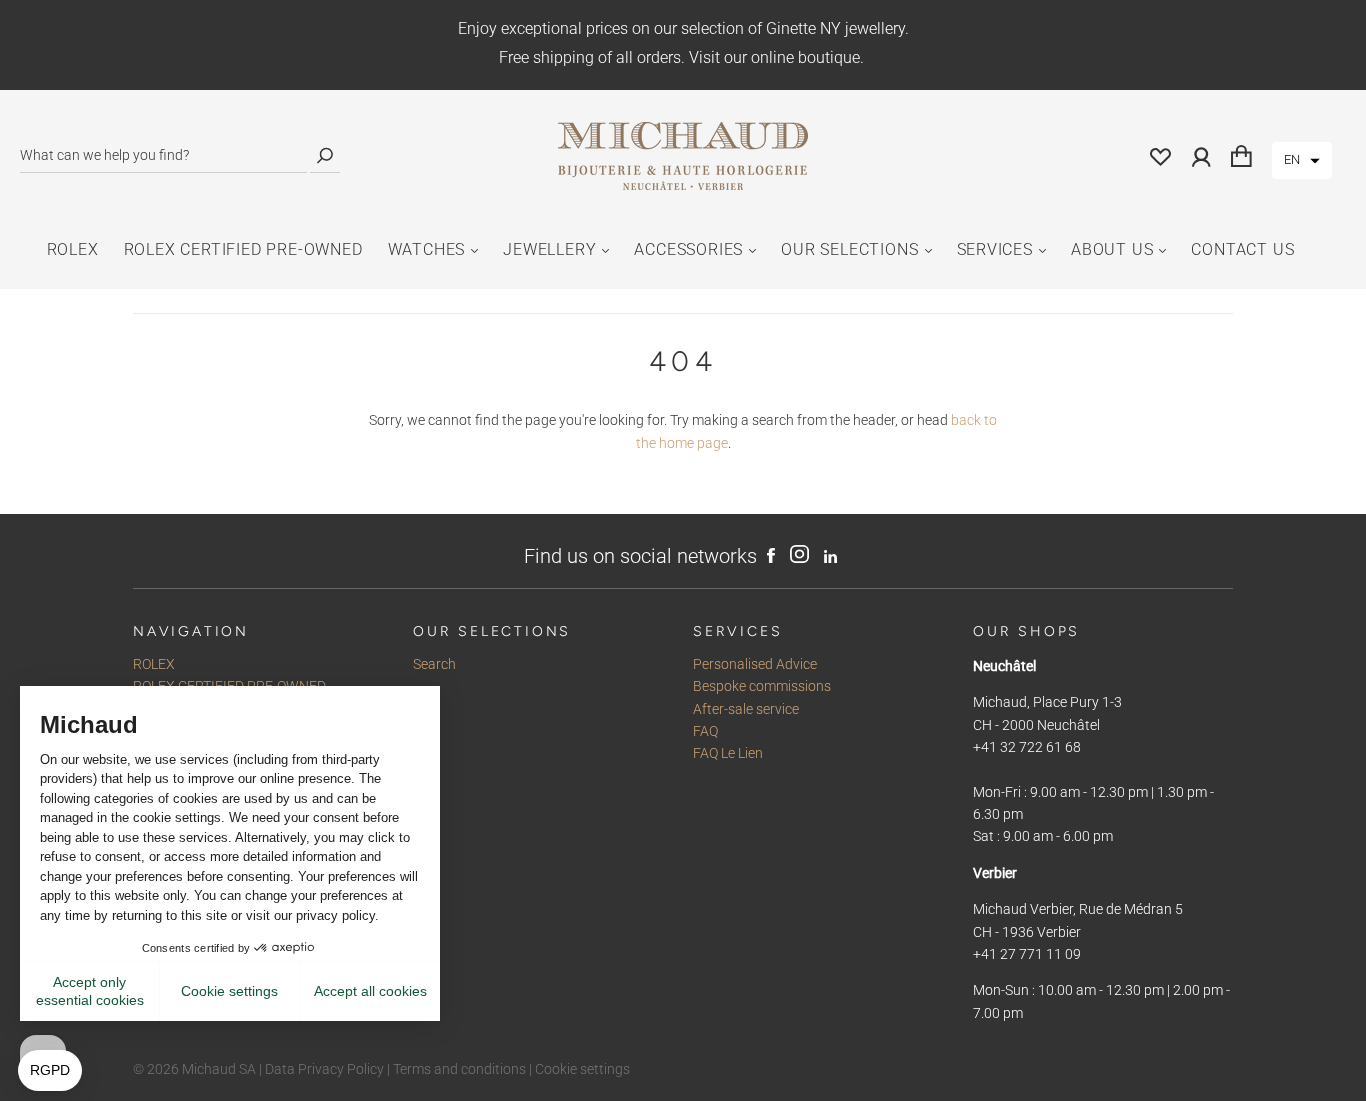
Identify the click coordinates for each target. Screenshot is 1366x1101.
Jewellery (549, 249)
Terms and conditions (459, 1069)
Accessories (688, 249)
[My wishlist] (1161, 156)
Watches (427, 249)
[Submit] (325, 155)
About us (1112, 249)
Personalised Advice (755, 664)
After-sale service (746, 709)
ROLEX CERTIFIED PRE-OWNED (243, 249)
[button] (1302, 160)
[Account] (1201, 156)
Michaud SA (219, 1069)
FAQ (705, 731)
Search (434, 664)
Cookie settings (582, 1069)
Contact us (1242, 249)
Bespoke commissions (762, 686)
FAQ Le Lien (728, 753)
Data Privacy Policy (324, 1069)
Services (995, 249)
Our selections (849, 249)
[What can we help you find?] (163, 155)
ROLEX (73, 249)
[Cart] (1241, 156)
